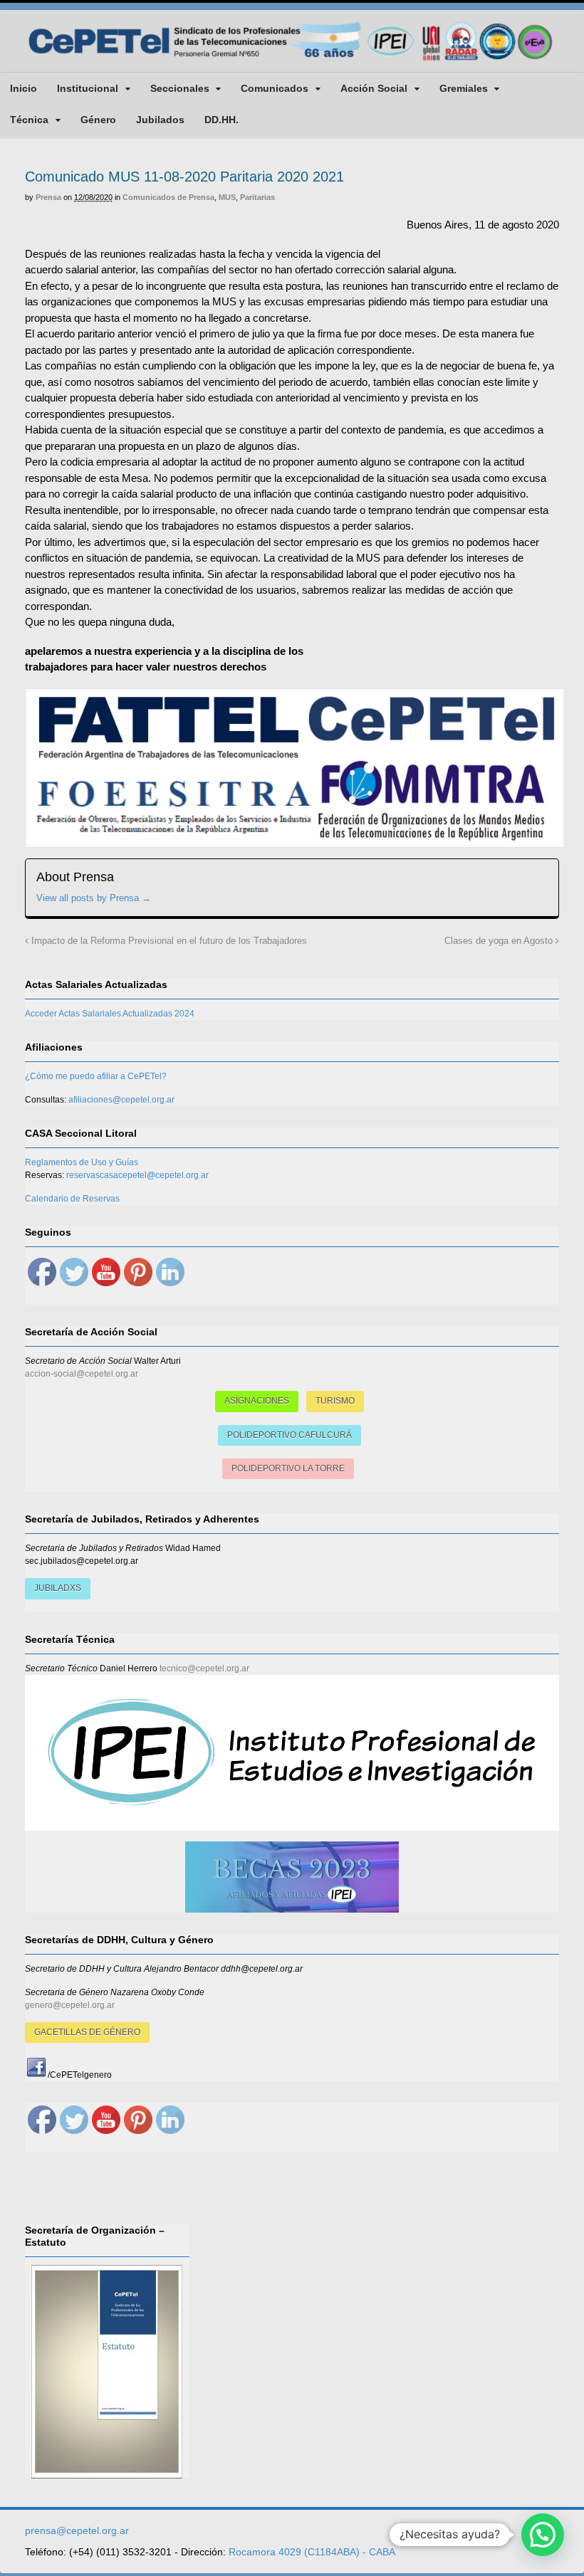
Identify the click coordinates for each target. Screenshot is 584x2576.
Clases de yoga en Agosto (500, 941)
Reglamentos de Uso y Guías (82, 1162)
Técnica (29, 120)
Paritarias (257, 197)
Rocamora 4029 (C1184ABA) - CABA (312, 2552)
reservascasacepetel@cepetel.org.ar (137, 1175)
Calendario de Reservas (72, 1199)
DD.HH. (221, 120)
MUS (227, 197)
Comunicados (275, 88)
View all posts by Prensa (94, 898)
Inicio (24, 88)
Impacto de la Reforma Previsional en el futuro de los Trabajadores (168, 941)
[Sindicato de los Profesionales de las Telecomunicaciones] (292, 61)
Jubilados (160, 120)
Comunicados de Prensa (168, 197)
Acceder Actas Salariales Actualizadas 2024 (110, 1014)
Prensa (48, 197)
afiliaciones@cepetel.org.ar (121, 1100)
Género (98, 120)
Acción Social (374, 88)
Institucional (88, 88)
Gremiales (464, 88)
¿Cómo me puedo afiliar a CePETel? (96, 1076)
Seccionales (180, 88)
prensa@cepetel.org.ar (77, 2530)
